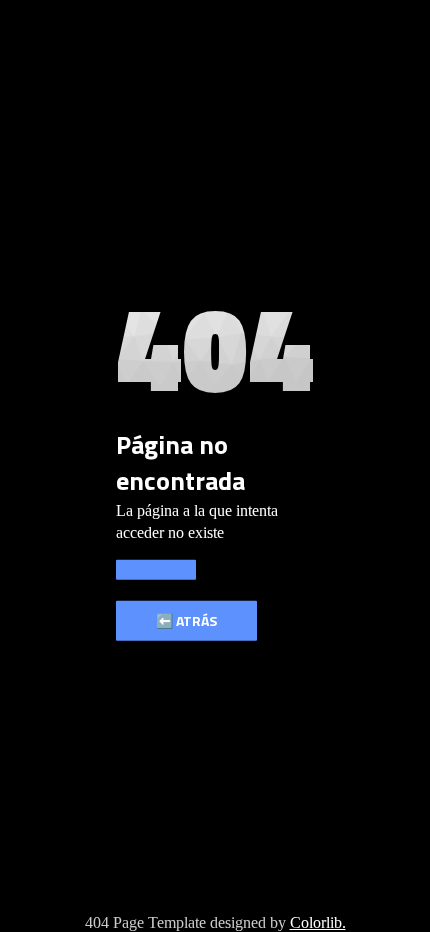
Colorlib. (318, 922)
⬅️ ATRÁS (186, 620)
